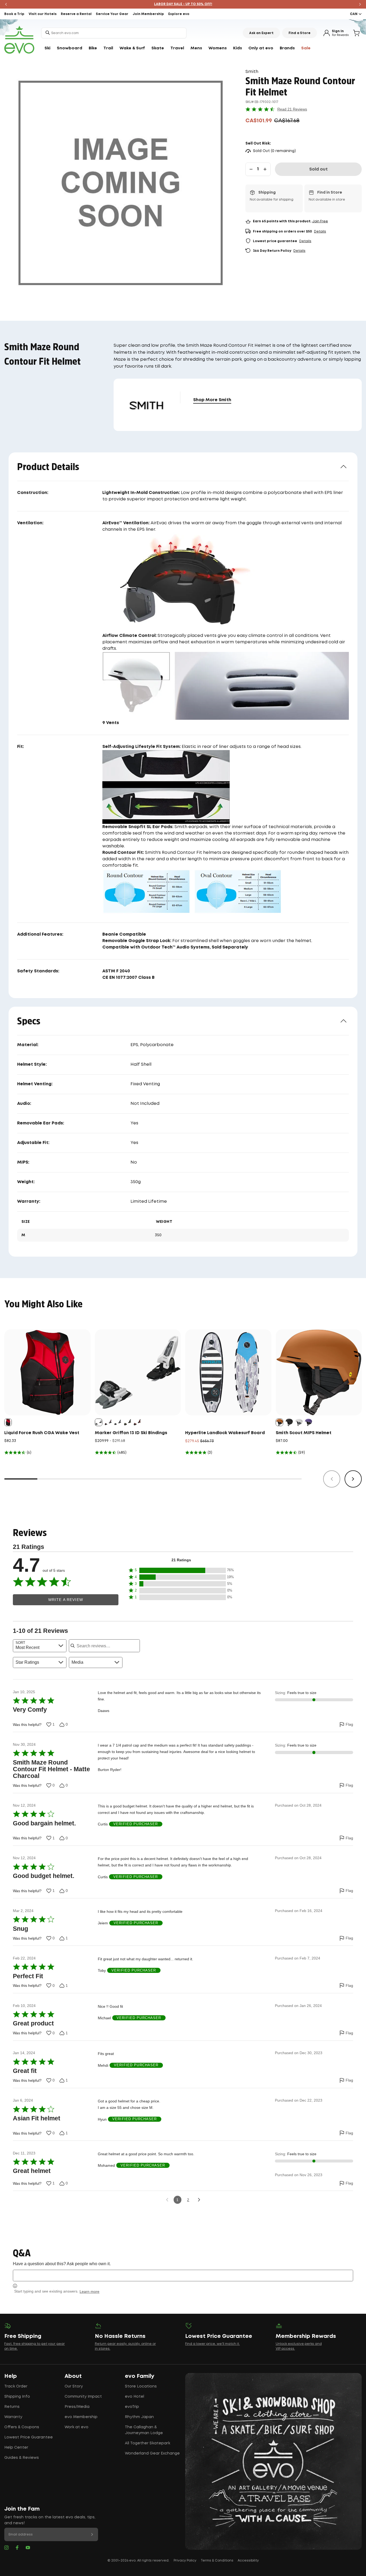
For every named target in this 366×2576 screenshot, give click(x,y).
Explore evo (179, 14)
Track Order (16, 2386)
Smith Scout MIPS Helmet (304, 1433)
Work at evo (76, 2427)
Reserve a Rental (76, 14)
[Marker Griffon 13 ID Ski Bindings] (138, 1372)
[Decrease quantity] (251, 169)
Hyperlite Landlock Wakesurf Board (225, 1433)
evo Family (140, 2376)
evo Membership (81, 2417)
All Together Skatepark (147, 2443)
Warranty (13, 2417)
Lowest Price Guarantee (29, 2437)
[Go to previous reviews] (167, 2200)
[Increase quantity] (265, 169)
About (73, 2376)
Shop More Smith (212, 400)
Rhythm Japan (139, 2417)
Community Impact (83, 2397)
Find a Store (300, 33)
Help (11, 2376)
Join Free (320, 221)
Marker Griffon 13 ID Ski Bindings (131, 1433)
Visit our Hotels (43, 14)
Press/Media (77, 2407)
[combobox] (114, 33)
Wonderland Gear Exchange (152, 2453)
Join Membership (148, 14)
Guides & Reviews (22, 2458)
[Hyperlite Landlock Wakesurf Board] (228, 1372)
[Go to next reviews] (199, 2200)
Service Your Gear (112, 14)
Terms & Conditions (217, 2561)
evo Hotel (135, 2397)
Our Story (74, 2386)
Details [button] (320, 232)
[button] (181, 1571)
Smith (252, 72)
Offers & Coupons (22, 2427)
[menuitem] (47, 48)
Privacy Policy (185, 2561)
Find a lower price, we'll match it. (212, 2344)
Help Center (16, 2448)
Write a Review (66, 1600)
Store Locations (141, 2386)
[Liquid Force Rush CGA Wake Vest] (47, 1372)
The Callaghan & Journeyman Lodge (144, 2430)
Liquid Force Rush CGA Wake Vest (42, 1433)
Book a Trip (14, 14)
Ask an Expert (261, 33)
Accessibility (248, 2561)
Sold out (318, 169)
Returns (12, 2407)
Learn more (89, 2291)
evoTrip (132, 2407)
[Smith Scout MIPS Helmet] (319, 1372)
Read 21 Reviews (292, 109)
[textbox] (183, 2276)
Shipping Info (17, 2397)
